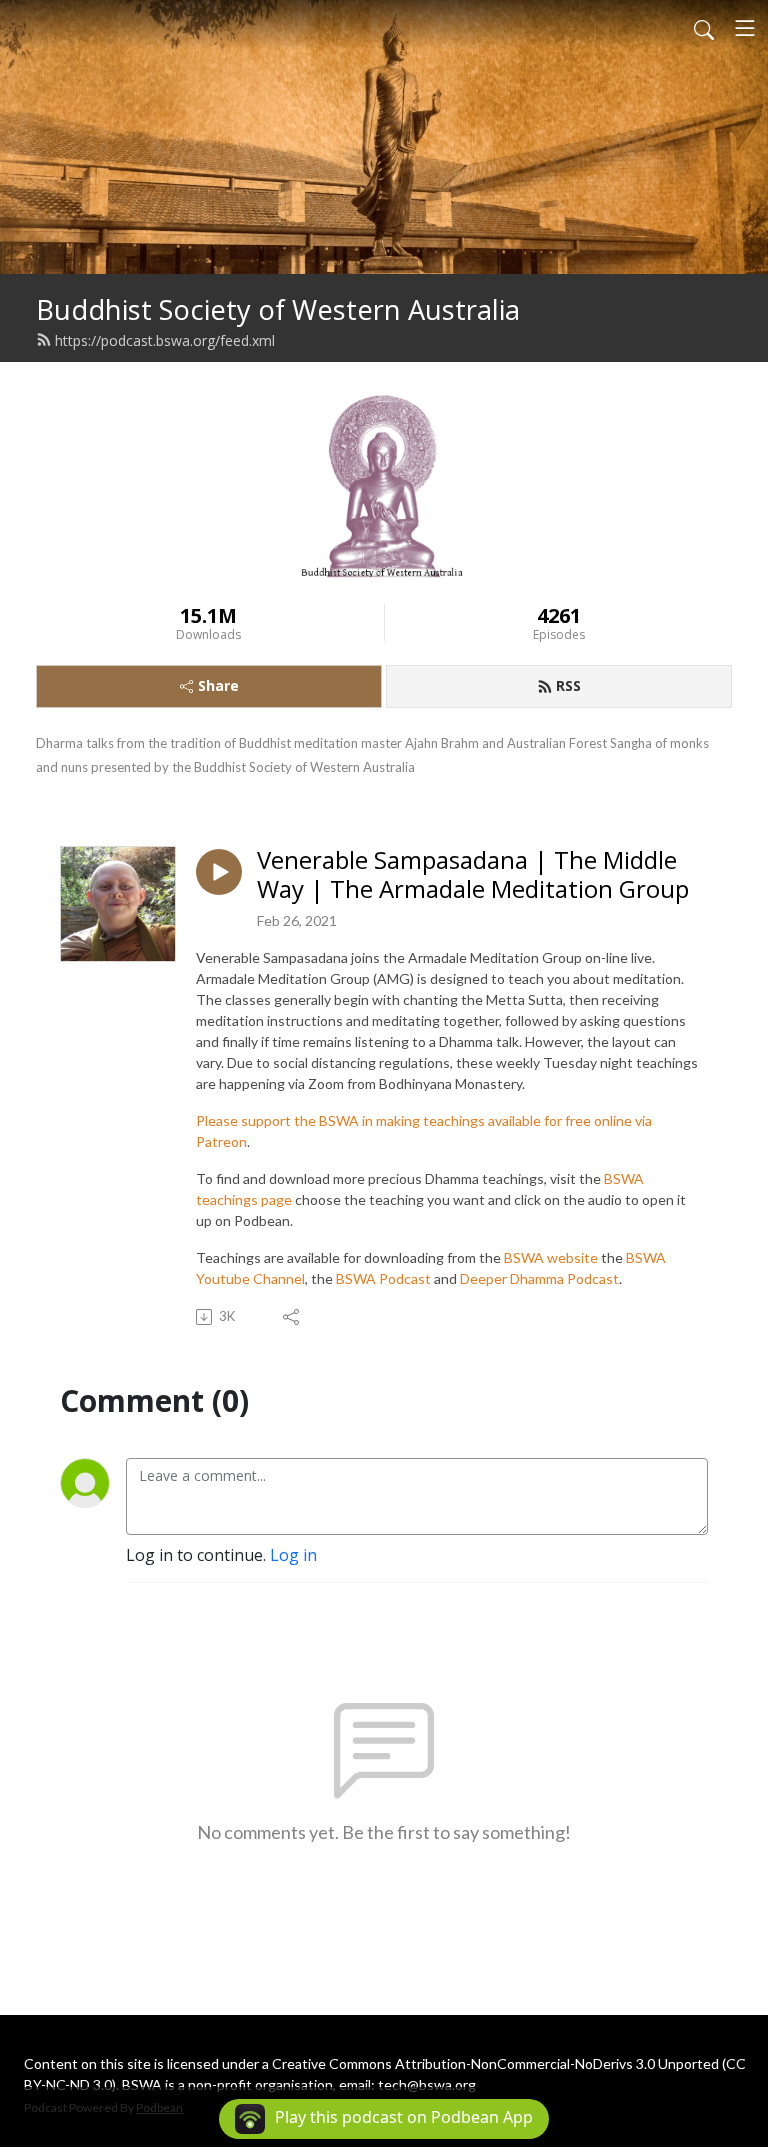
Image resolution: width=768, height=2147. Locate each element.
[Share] (292, 1317)
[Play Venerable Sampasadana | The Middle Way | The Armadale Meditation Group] (219, 872)
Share (218, 685)
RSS (568, 685)
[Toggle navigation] (745, 28)
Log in (293, 1555)
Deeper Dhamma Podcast (539, 1278)
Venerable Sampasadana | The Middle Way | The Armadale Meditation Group (473, 875)
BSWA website (551, 1257)
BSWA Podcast (383, 1278)
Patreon (221, 1141)
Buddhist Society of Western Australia (278, 309)
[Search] (704, 28)
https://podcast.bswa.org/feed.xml (165, 340)
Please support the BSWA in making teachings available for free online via (424, 1120)
